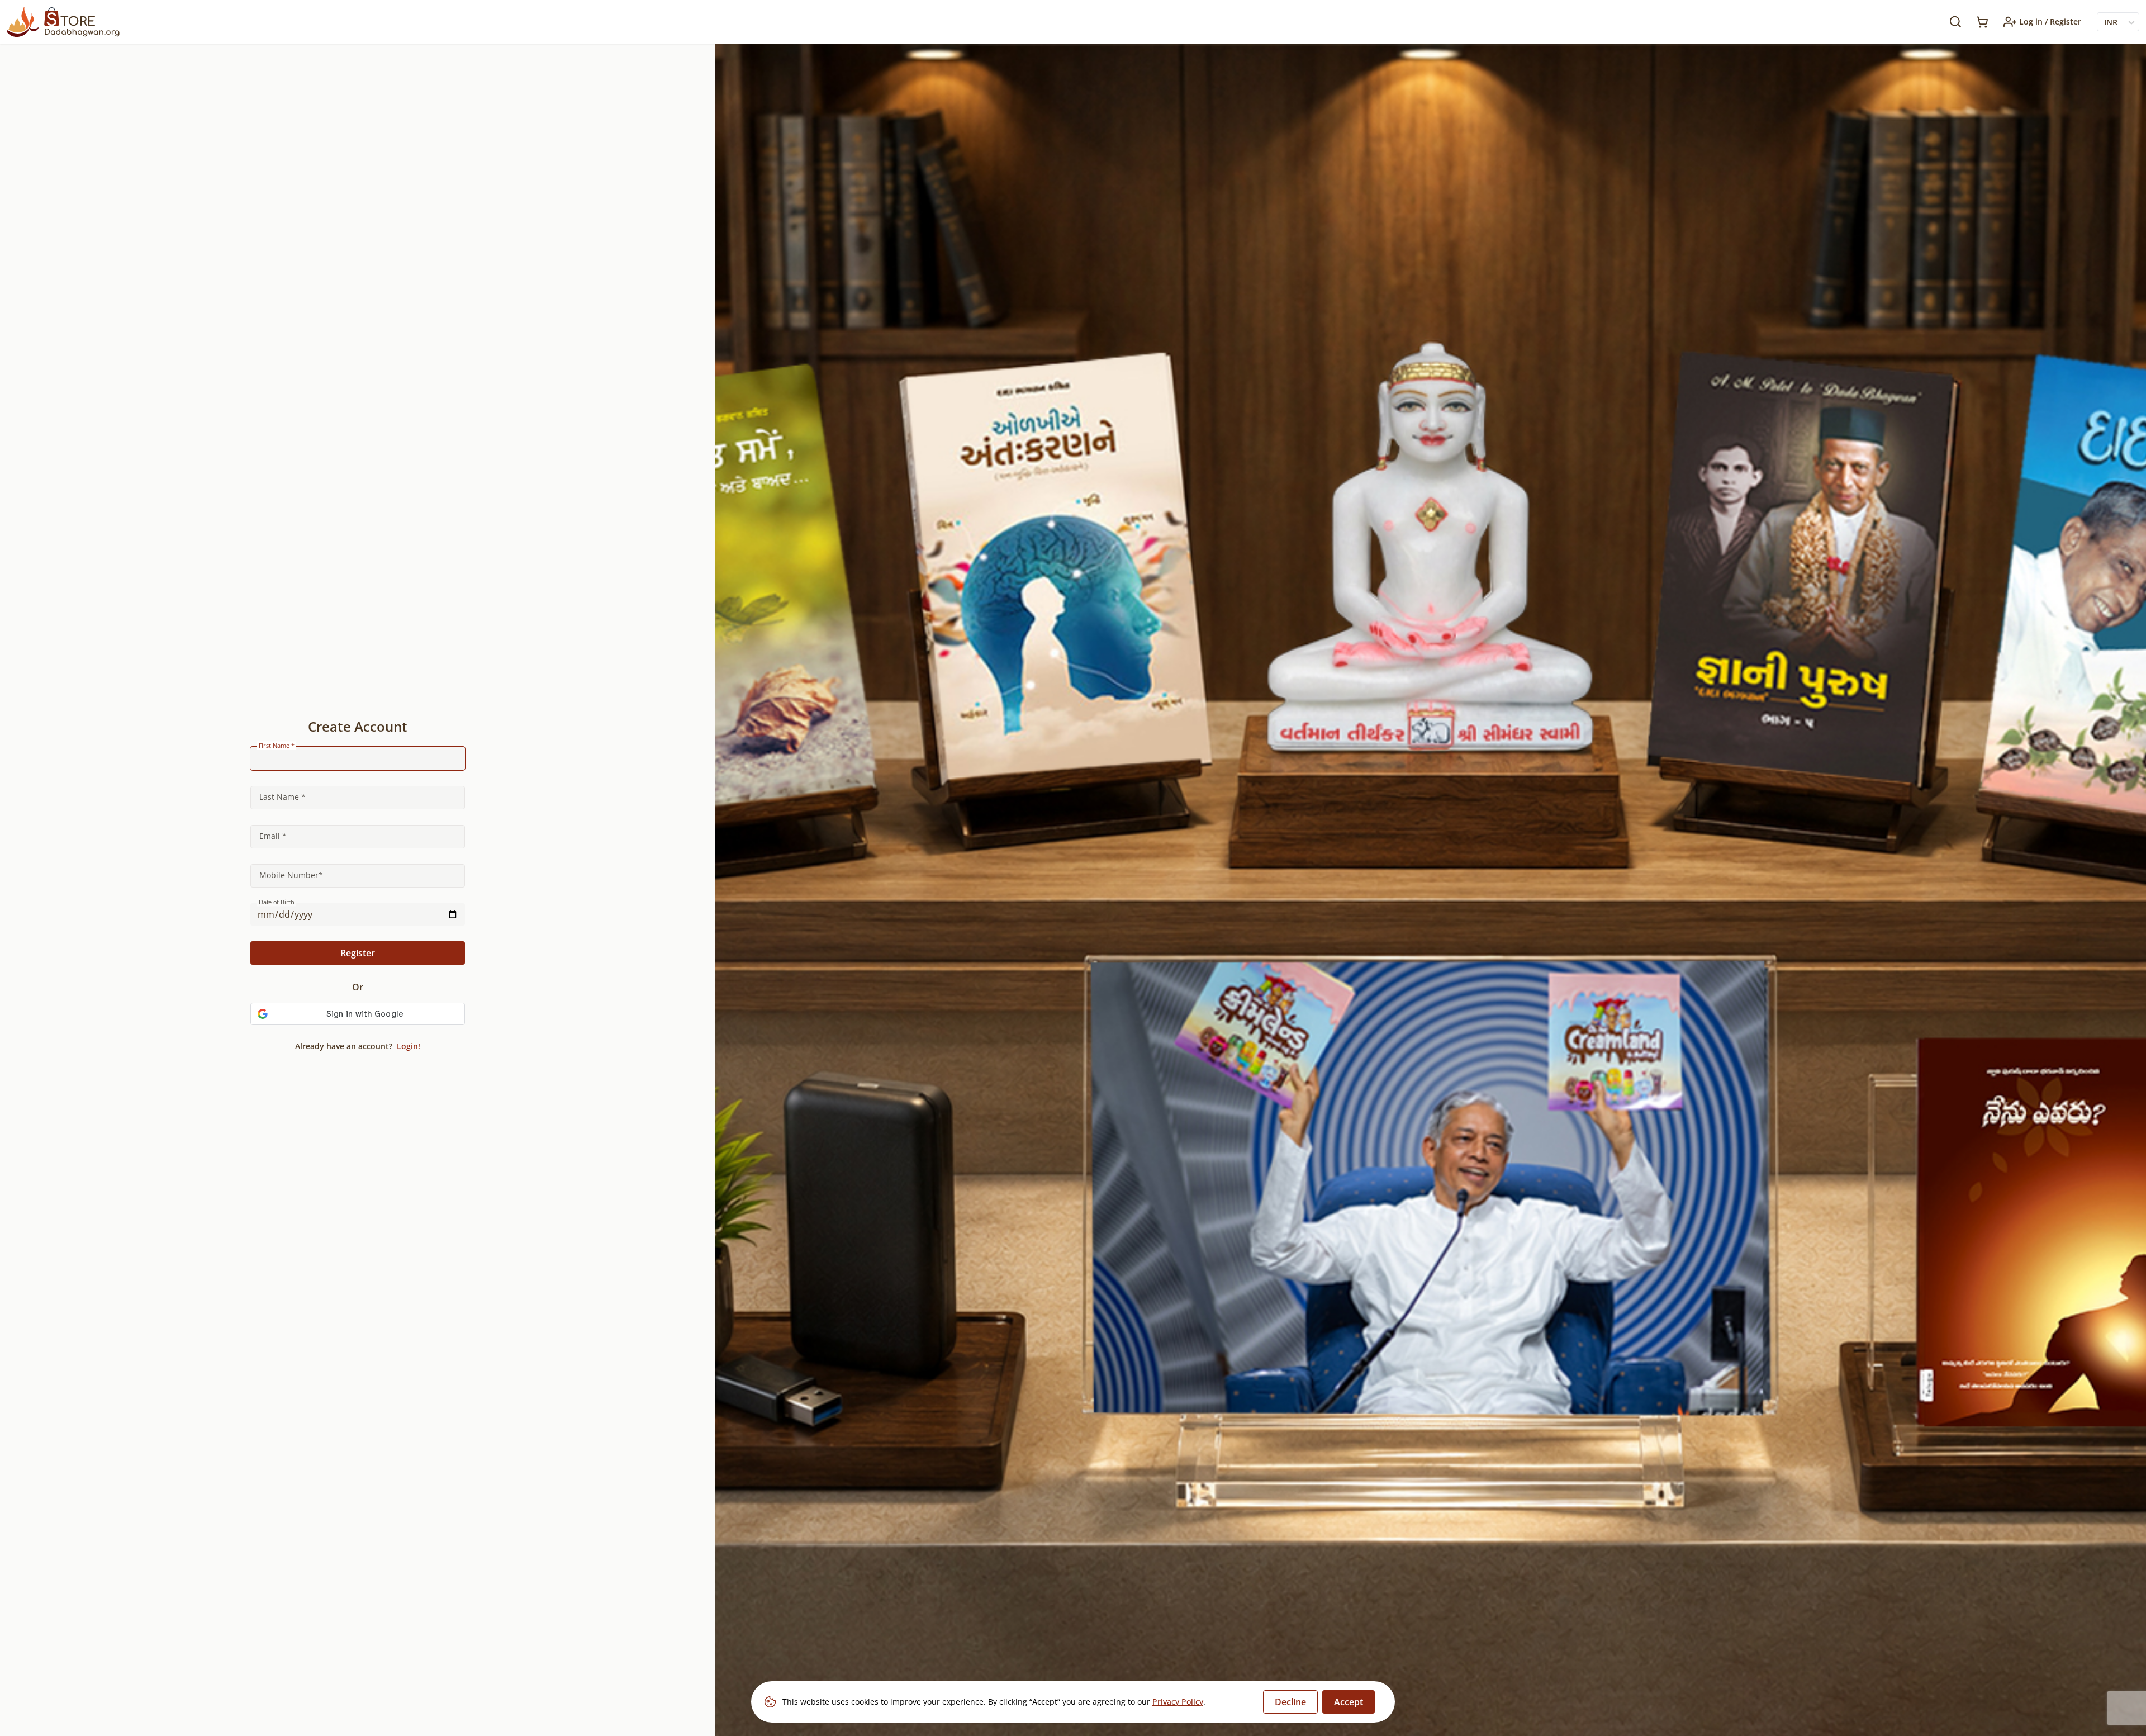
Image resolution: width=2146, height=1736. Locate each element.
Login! (407, 1046)
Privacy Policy (1178, 1702)
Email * (273, 836)
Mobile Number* (291, 875)
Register (358, 953)
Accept (1349, 1702)
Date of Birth (277, 902)
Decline (1290, 1702)
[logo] (63, 22)
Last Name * (283, 797)
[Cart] (1982, 22)
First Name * (277, 746)
